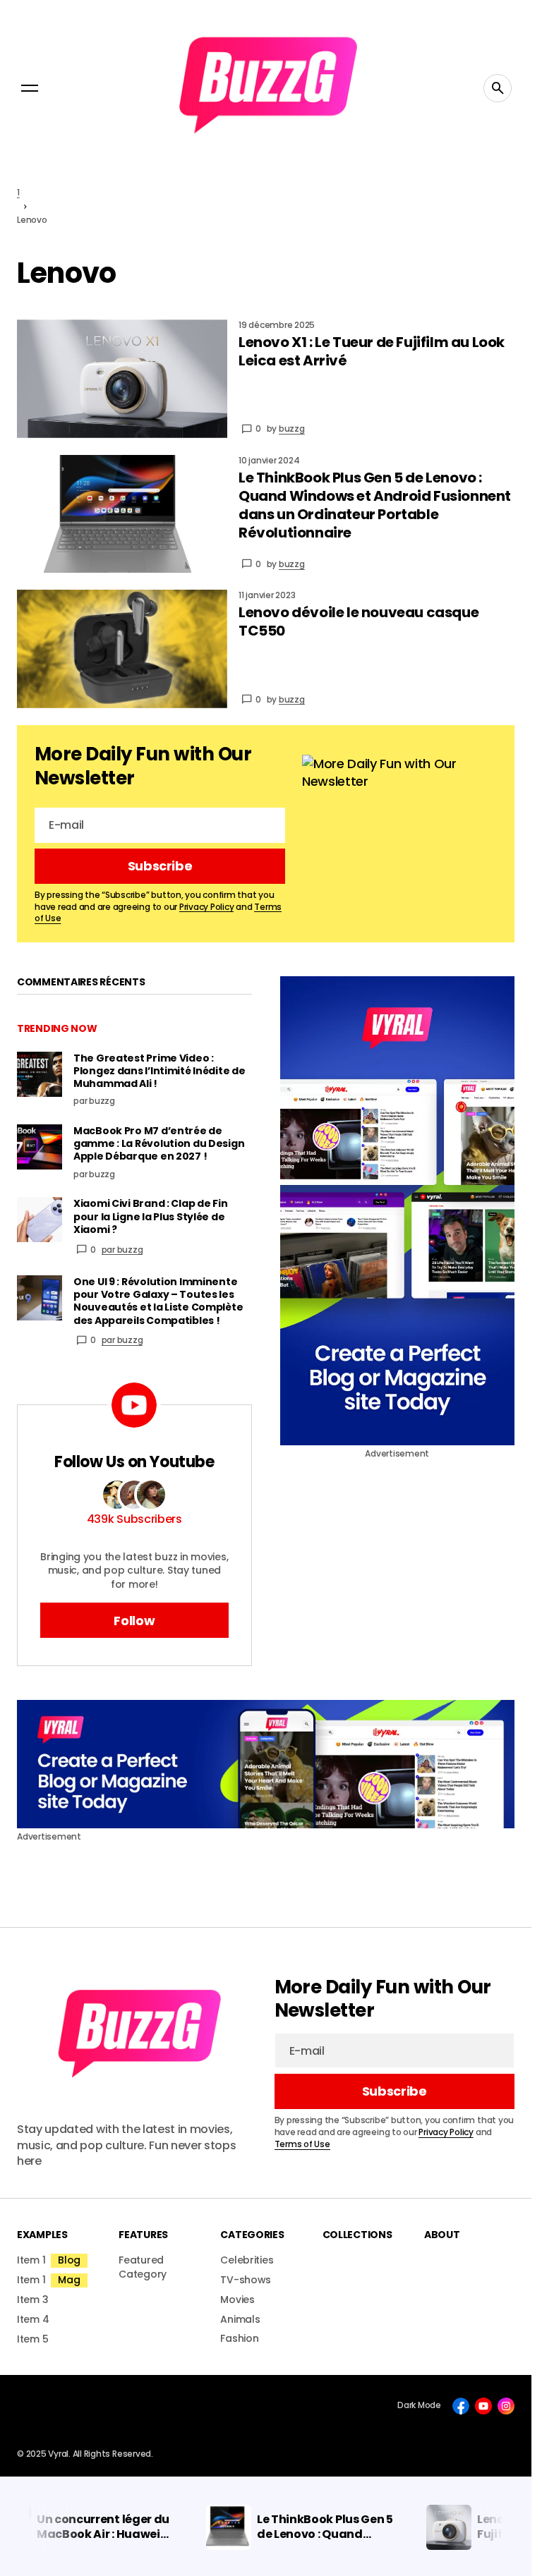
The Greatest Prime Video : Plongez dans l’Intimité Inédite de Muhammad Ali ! (159, 1071)
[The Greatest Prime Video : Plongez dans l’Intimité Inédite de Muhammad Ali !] (40, 1074)
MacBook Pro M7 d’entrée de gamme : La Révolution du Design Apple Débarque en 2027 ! (159, 1144)
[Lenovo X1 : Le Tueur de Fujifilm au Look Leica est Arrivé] (122, 379)
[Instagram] (506, 2406)
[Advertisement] (398, 1211)
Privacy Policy (207, 907)
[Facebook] (461, 2406)
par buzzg (122, 1250)
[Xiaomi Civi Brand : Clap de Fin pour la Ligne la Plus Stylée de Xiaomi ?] (40, 1220)
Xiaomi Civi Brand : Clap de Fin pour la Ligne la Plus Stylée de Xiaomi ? (150, 1216)
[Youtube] (483, 2406)
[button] (30, 88)
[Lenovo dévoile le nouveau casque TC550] (122, 649)
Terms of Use (302, 2144)
